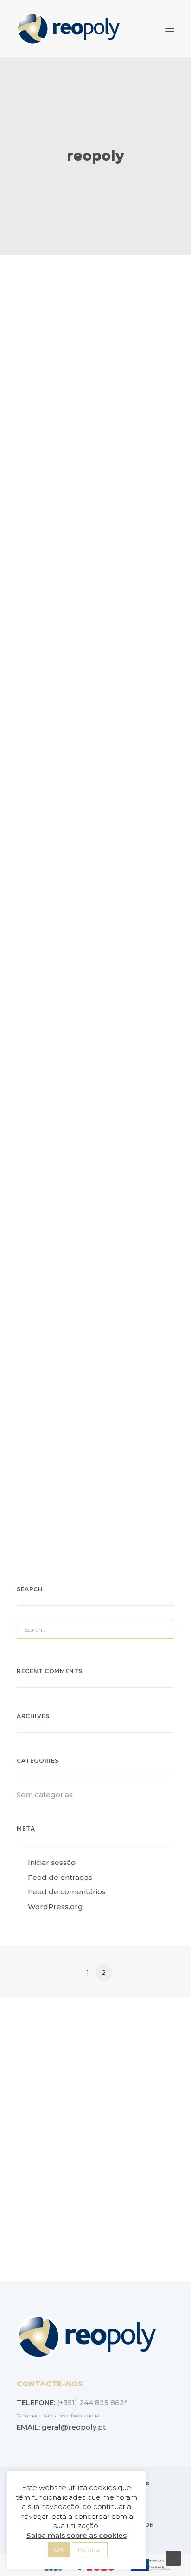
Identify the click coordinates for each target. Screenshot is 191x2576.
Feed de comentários (67, 1892)
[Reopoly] (68, 29)
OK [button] (59, 2550)
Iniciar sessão (52, 1862)
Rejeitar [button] (90, 2550)
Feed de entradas (60, 1877)
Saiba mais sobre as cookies (76, 2535)
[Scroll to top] (173, 2558)
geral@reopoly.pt (74, 2427)
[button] (170, 29)
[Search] (95, 1629)
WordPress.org (55, 1907)
